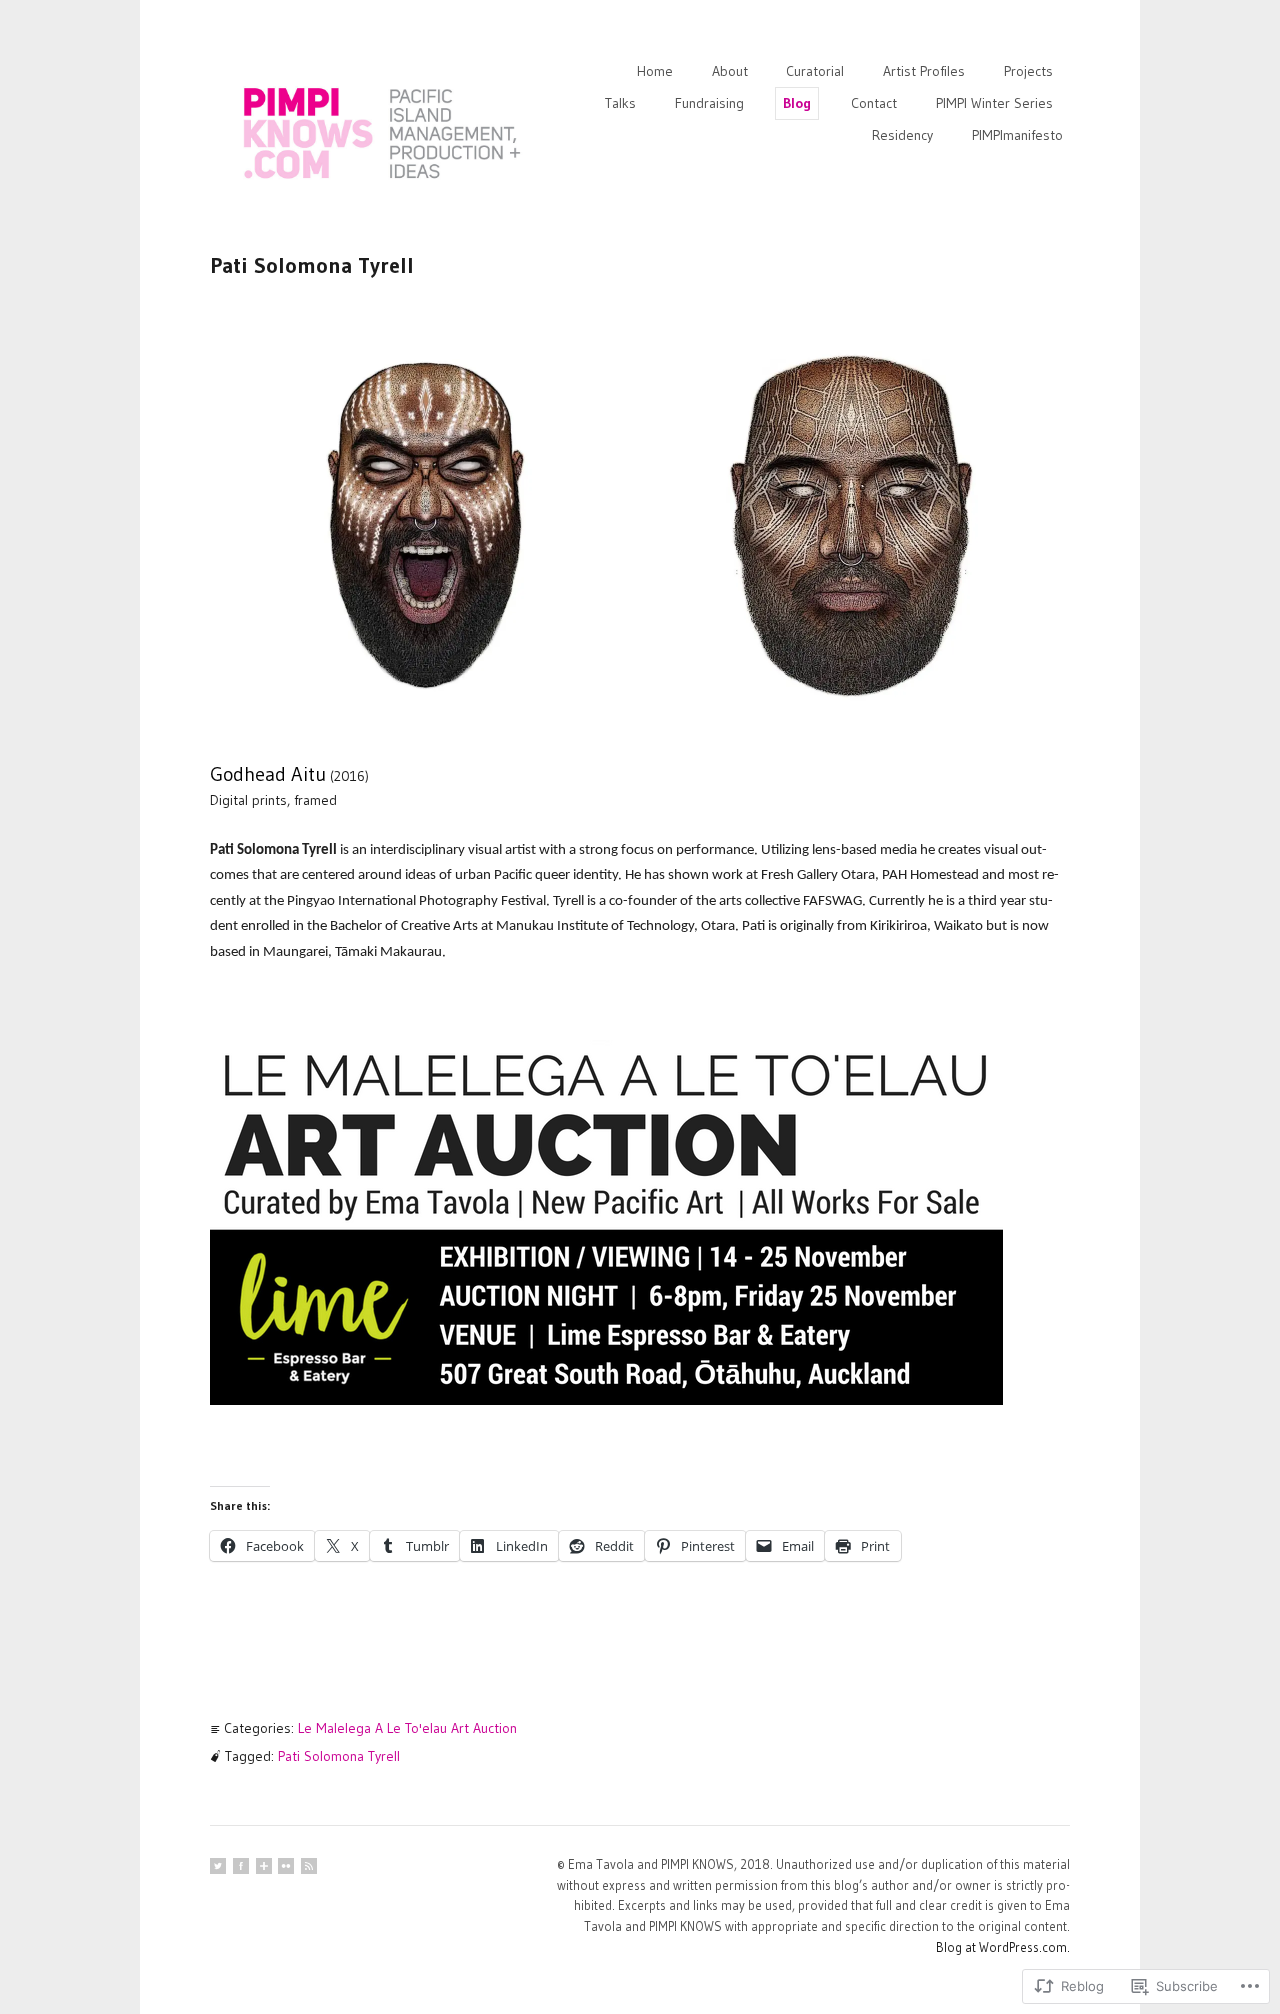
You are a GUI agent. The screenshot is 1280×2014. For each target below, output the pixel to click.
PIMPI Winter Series (994, 103)
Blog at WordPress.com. (1003, 1947)
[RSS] (309, 1866)
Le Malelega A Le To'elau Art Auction (407, 1728)
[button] (425, 524)
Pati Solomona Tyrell (339, 1756)
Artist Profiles (924, 71)
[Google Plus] (264, 1866)
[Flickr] (286, 1866)
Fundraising (709, 103)
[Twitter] (218, 1866)
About (730, 71)
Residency (902, 135)
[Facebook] (241, 1866)
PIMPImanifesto (1017, 135)
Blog (797, 103)
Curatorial (815, 71)
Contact (874, 103)
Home (655, 71)
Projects (1028, 71)
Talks (620, 103)
